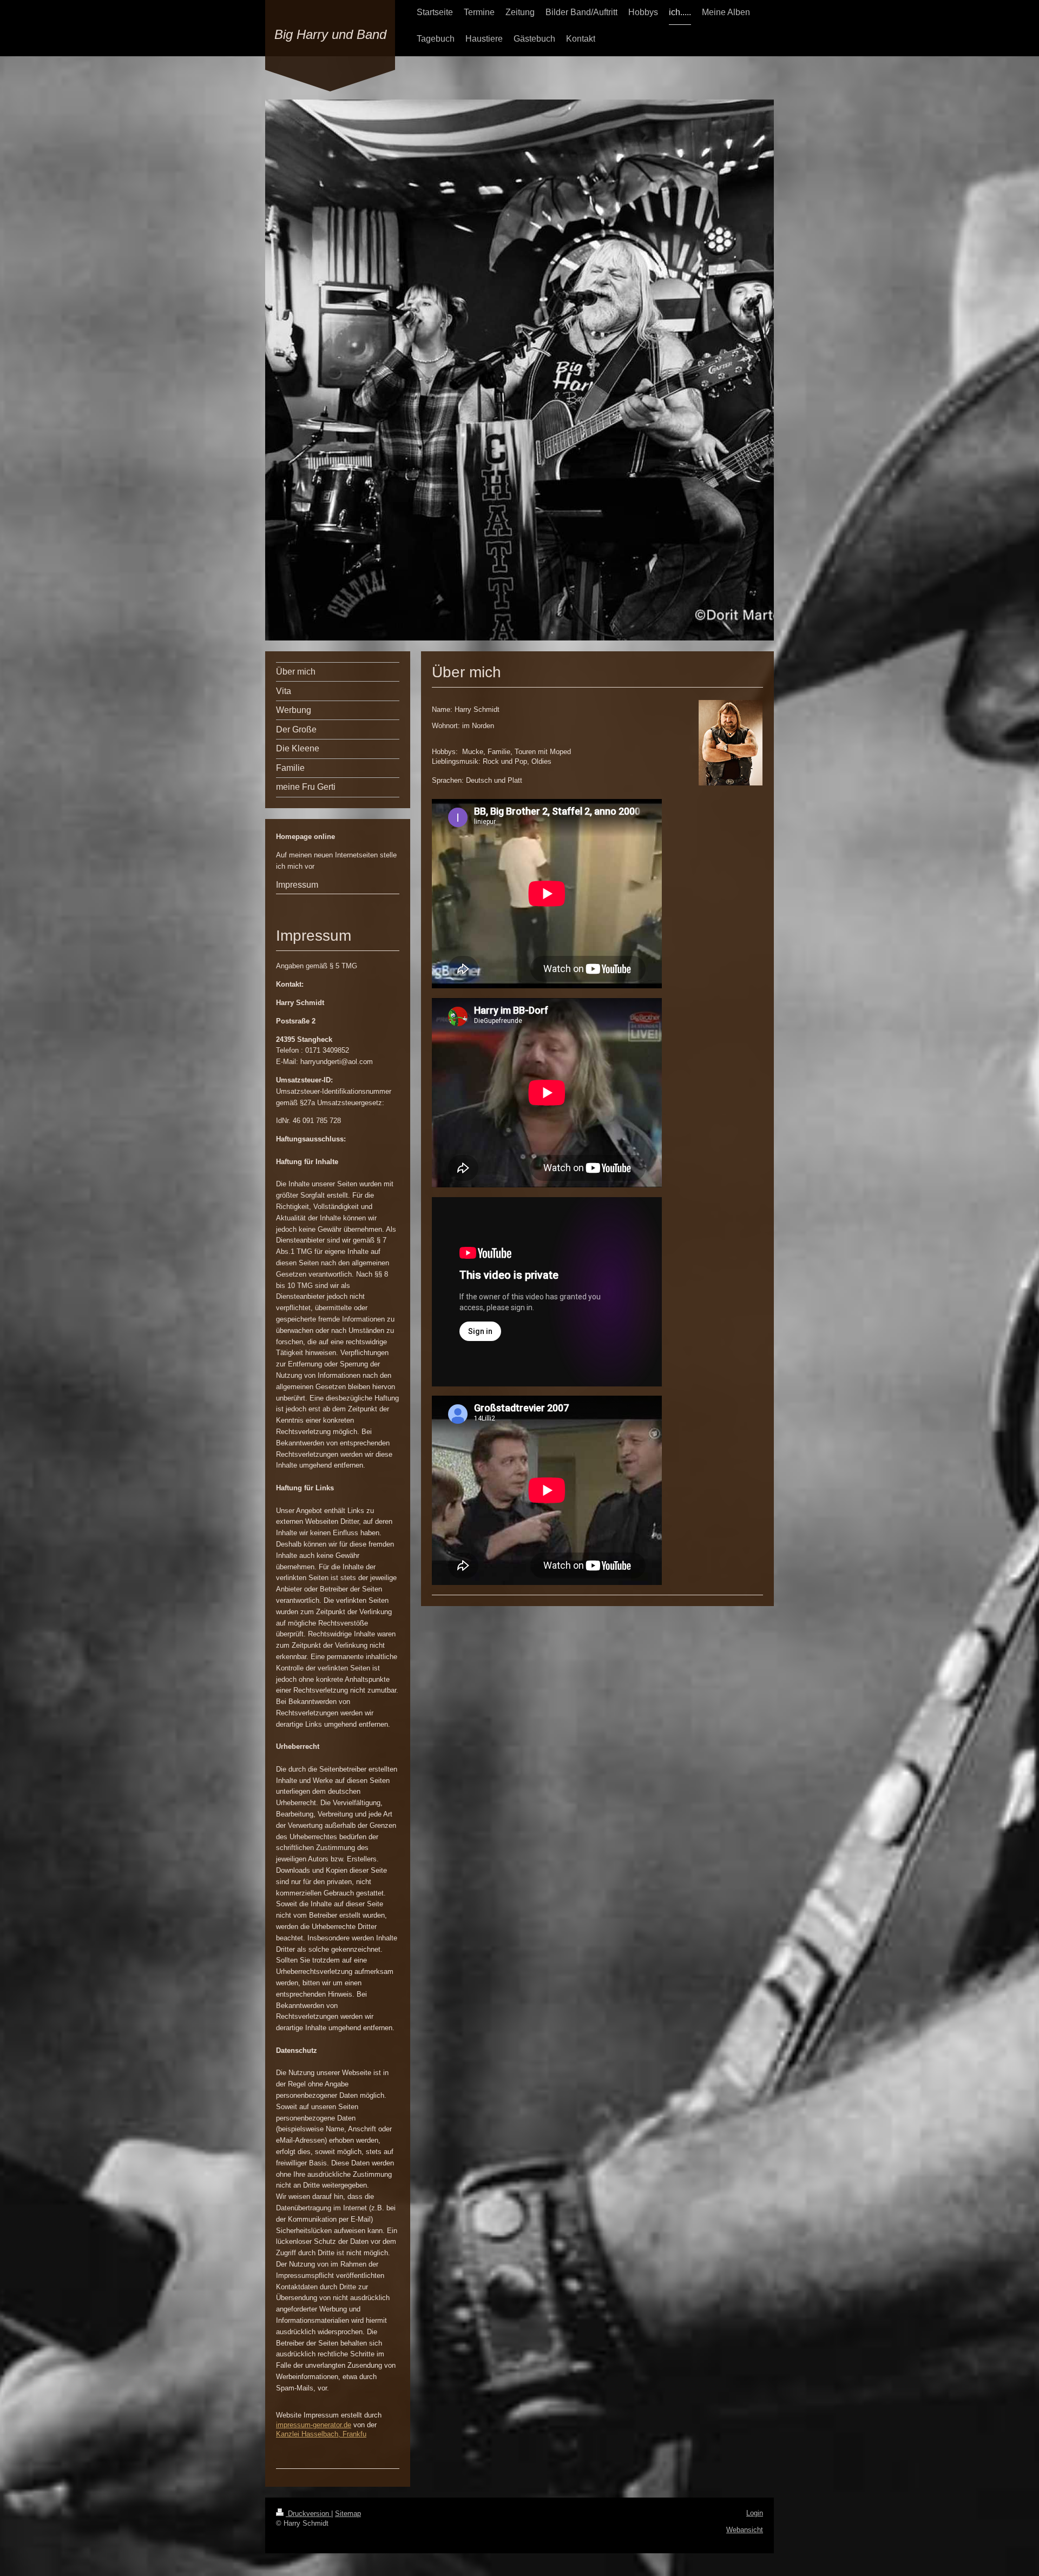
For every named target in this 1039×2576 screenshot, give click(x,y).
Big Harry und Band (330, 34)
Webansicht (745, 2530)
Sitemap (348, 2514)
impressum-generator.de (314, 2425)
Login (755, 2513)
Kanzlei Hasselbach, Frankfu (321, 2434)
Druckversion (308, 2514)
